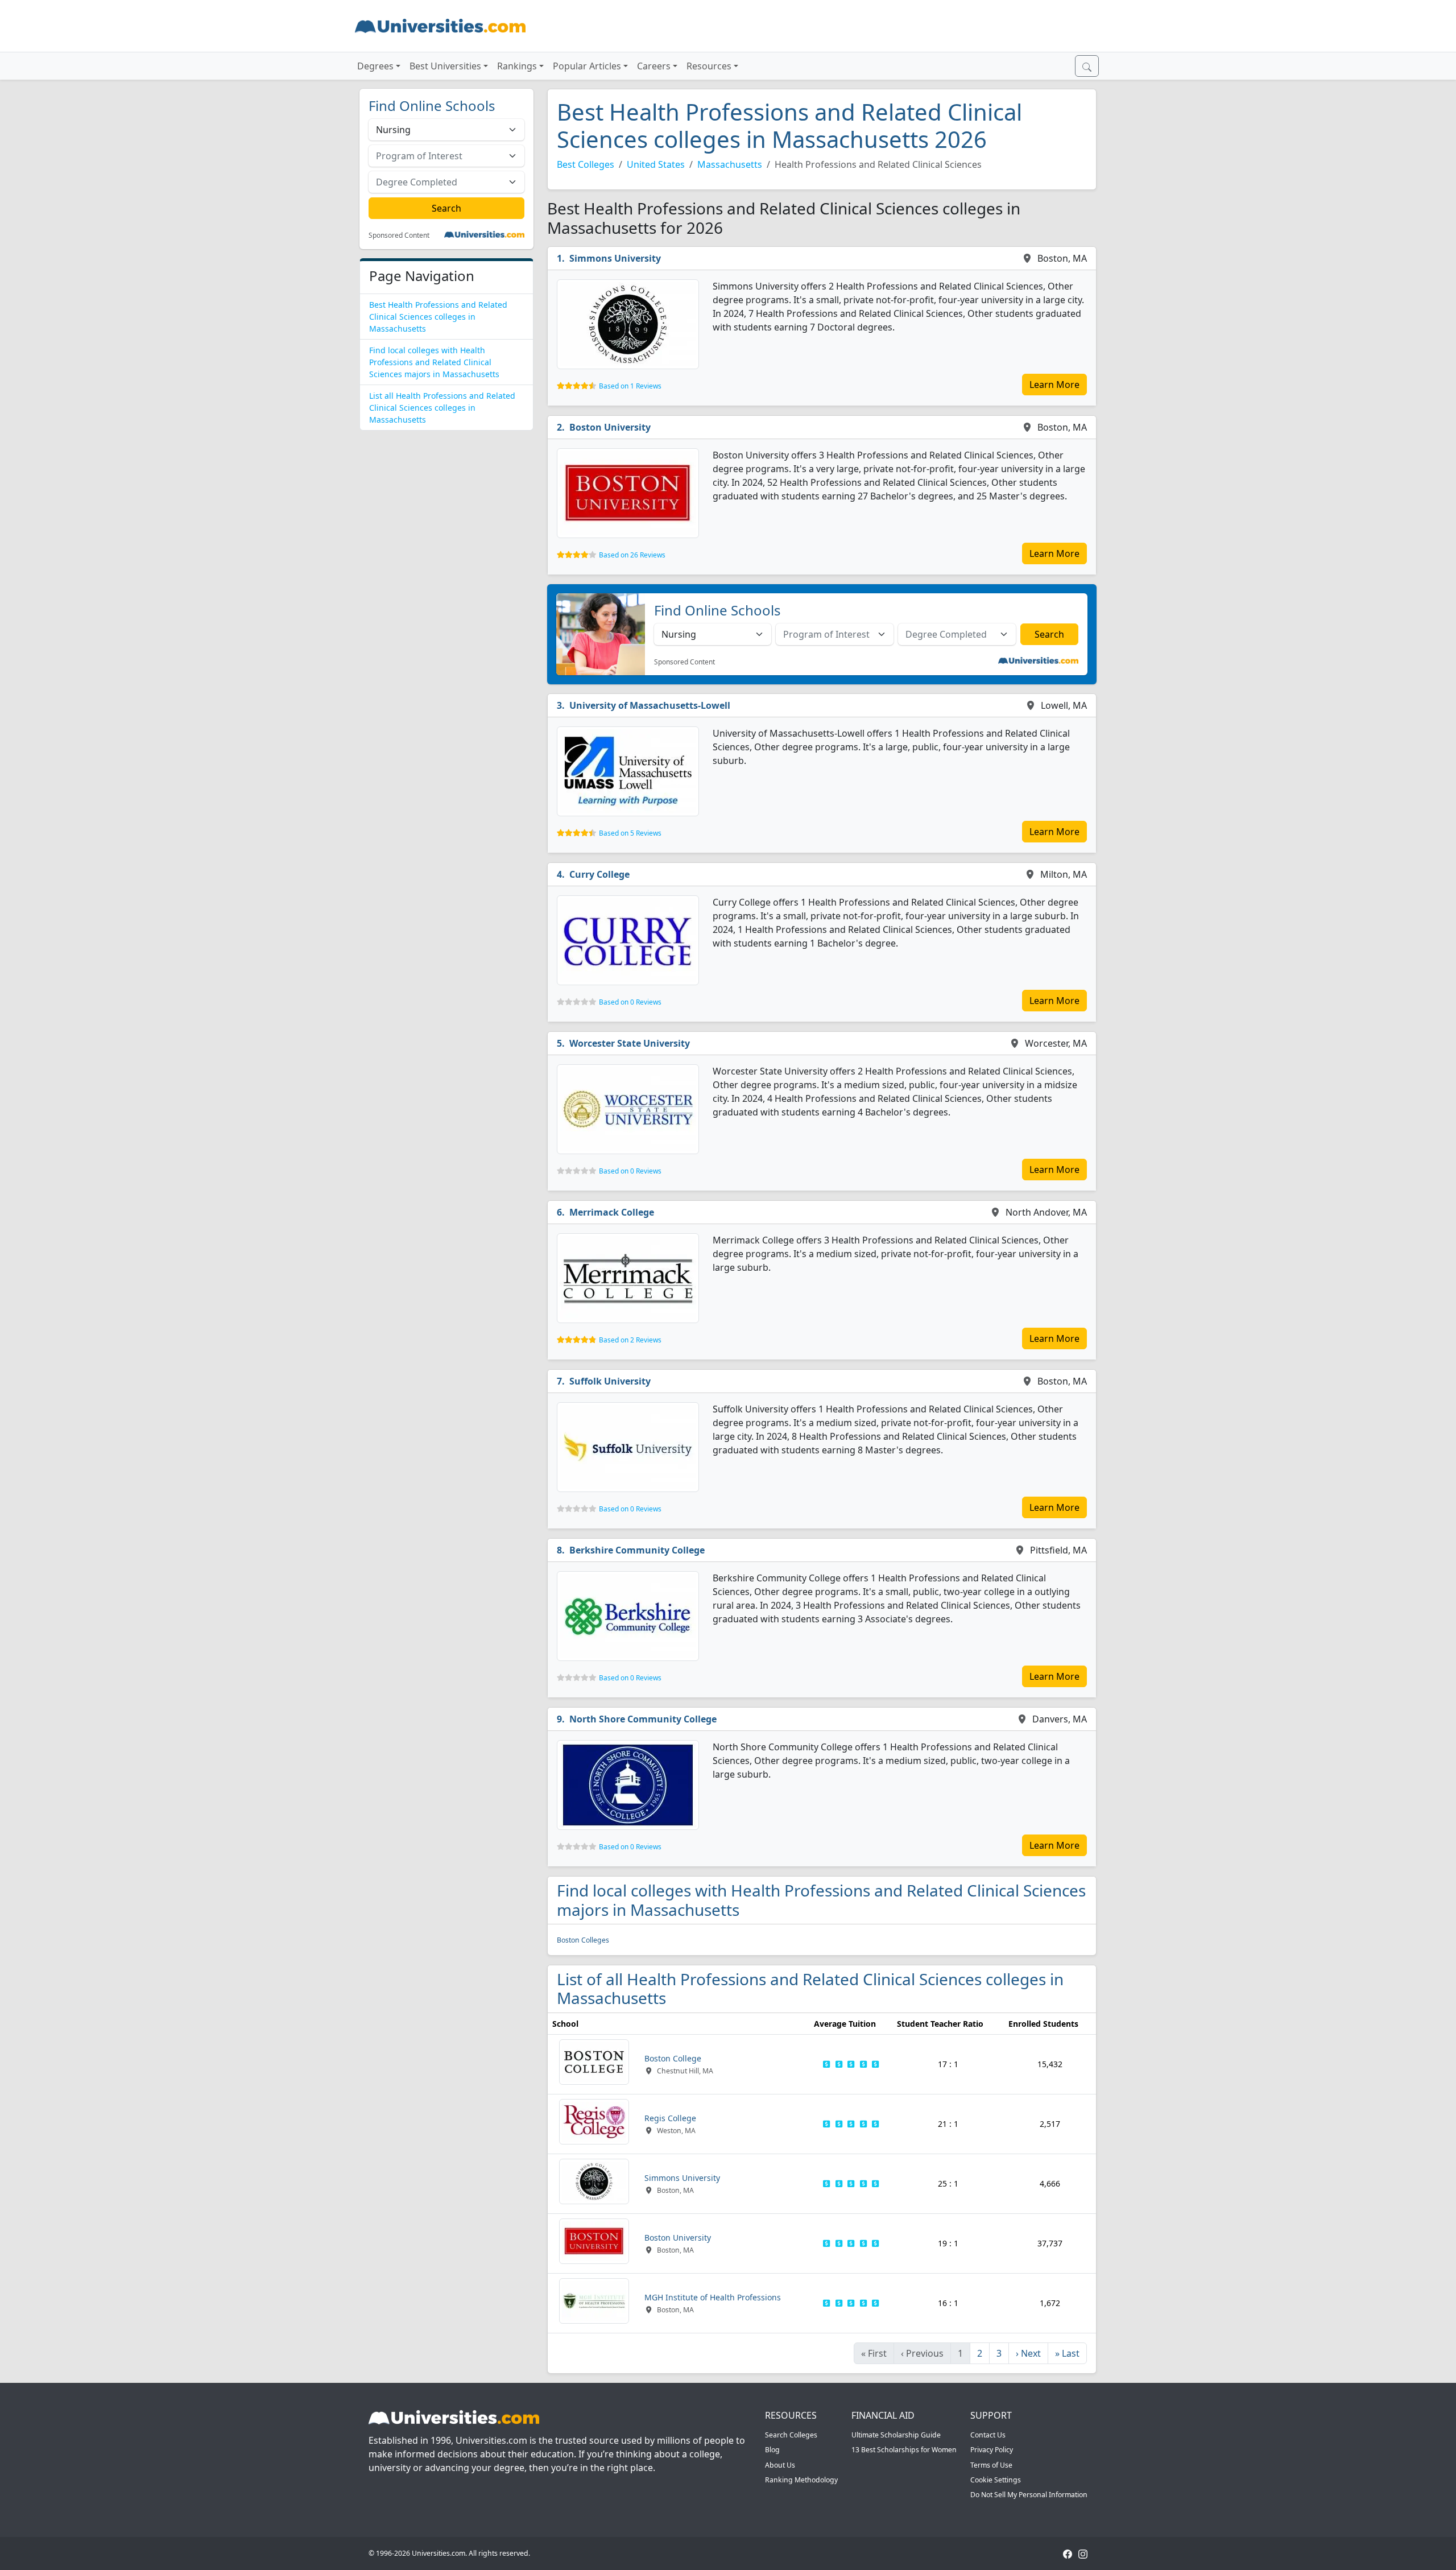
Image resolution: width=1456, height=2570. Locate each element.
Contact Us (988, 2435)
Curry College (599, 874)
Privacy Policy (992, 2450)
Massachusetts (730, 164)
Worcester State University (630, 1043)
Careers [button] (654, 66)
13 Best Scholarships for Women (904, 2450)
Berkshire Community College (637, 1550)
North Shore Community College (643, 1719)
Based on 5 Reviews (630, 833)
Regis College (670, 2118)
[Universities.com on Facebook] (1068, 2553)
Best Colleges (586, 164)
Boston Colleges (583, 1940)
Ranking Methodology (801, 2480)
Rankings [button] (517, 66)
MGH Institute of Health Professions (713, 2297)
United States (656, 164)
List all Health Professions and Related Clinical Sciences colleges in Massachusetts (442, 408)
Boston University (610, 427)
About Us (780, 2465)
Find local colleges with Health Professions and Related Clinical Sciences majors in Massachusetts (434, 362)
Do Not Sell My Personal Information (1029, 2495)
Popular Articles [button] (587, 66)
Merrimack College (612, 1212)
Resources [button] (709, 66)
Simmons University (615, 258)
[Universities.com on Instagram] (1083, 2553)
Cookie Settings (996, 2480)
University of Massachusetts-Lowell (650, 705)
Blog (772, 2450)
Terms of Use (991, 2465)
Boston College (673, 2058)
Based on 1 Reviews (630, 386)
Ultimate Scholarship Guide (896, 2435)
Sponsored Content (399, 235)
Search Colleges (791, 2435)
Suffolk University (610, 1381)
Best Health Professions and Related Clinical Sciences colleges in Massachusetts (438, 317)
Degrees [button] (375, 66)
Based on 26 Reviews (632, 555)
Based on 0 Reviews (630, 1002)
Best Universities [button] (445, 66)
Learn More (1054, 385)
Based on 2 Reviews (630, 1340)
